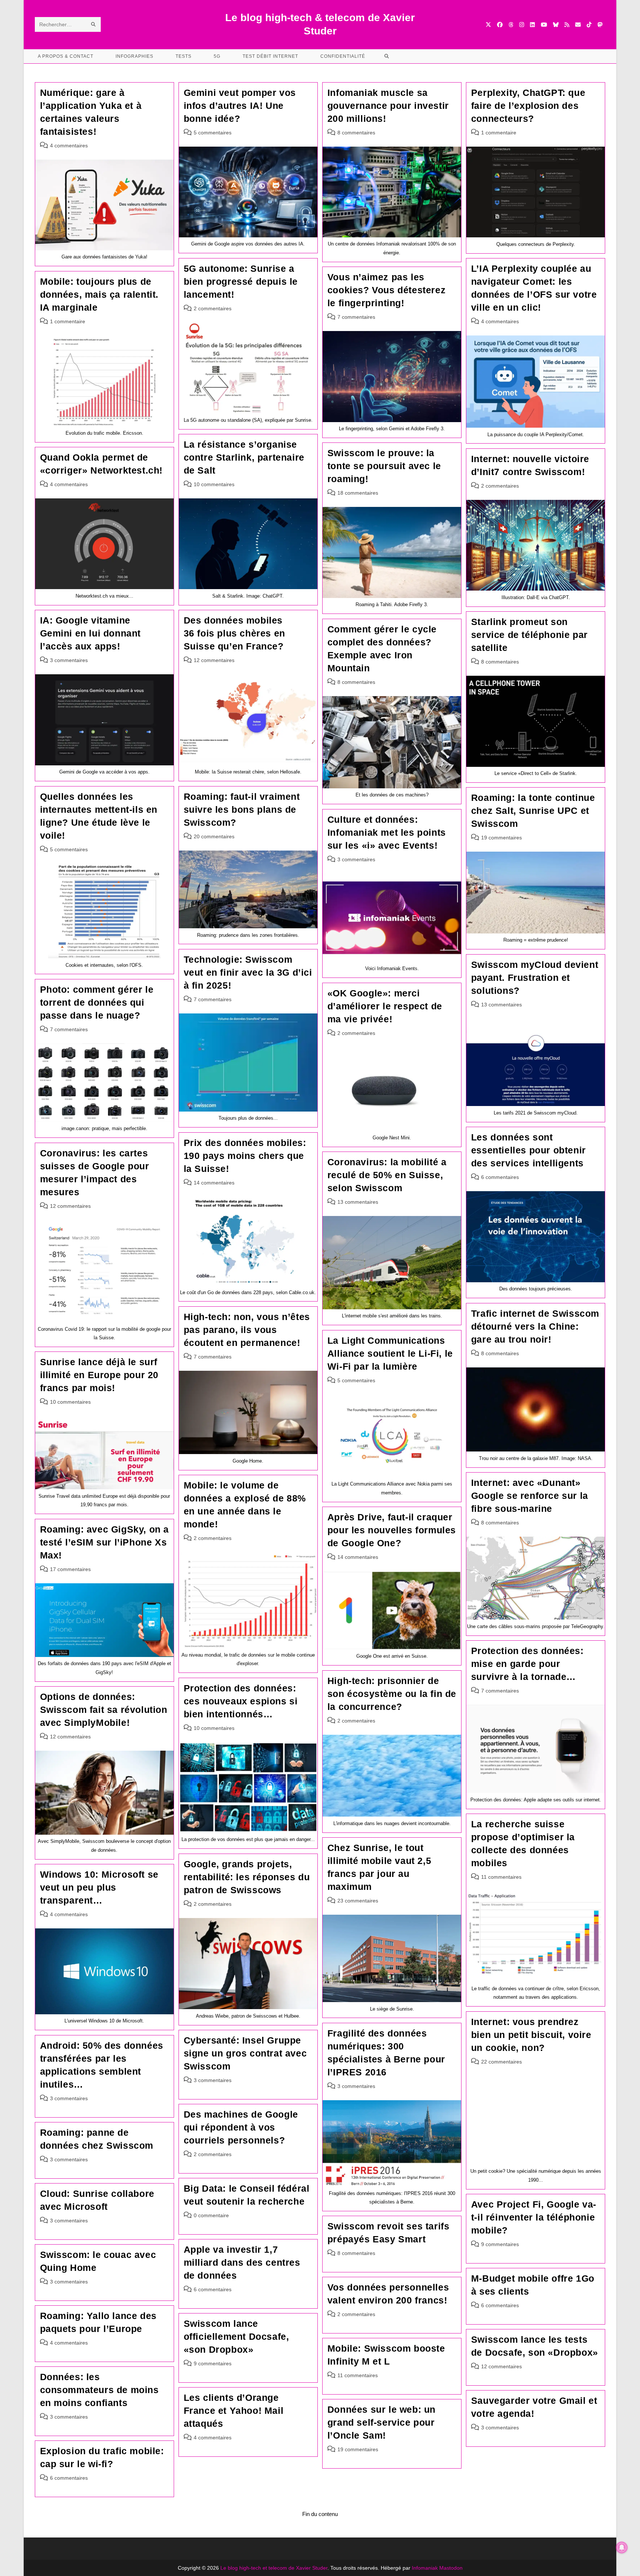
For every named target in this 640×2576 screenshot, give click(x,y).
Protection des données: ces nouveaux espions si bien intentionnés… (241, 1701)
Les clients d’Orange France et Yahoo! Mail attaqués (234, 2410)
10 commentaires (214, 484)
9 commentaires (500, 2244)
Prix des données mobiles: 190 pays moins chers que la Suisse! (245, 1156)
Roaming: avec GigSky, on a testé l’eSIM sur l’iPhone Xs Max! (105, 1542)
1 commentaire (499, 133)
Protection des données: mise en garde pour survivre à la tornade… (527, 1664)
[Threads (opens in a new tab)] (511, 25)
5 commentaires (213, 133)
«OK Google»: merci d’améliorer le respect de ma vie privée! (385, 1006)
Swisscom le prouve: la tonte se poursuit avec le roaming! (384, 466)
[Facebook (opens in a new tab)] (500, 25)
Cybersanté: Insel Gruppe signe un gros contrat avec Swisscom (245, 2053)
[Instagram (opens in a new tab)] (522, 25)
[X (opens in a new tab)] (488, 25)
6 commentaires (500, 1177)
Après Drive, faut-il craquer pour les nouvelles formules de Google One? (392, 1530)
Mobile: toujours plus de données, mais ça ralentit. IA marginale (99, 294)
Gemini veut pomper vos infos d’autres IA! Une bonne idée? (240, 106)
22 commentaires (501, 2062)
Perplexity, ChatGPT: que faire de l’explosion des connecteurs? (528, 106)
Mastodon (451, 2568)
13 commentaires (501, 1005)
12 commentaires (214, 660)
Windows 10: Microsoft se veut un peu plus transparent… (99, 1887)
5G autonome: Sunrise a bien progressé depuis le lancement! (241, 281)
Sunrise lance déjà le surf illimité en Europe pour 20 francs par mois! (99, 1375)
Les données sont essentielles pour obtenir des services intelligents (529, 1150)
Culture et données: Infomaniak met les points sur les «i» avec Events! (387, 832)
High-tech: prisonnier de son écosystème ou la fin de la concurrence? (392, 1694)
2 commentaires (213, 308)
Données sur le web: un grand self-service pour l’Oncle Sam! (381, 2422)
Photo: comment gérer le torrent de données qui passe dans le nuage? (97, 1002)
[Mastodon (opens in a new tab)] (600, 25)
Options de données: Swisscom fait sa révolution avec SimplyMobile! (104, 1710)
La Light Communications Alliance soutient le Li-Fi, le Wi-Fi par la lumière (390, 1353)
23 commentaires (358, 1901)
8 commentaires (356, 133)
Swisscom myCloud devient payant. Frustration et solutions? (535, 978)
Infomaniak (425, 2568)
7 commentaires (356, 317)
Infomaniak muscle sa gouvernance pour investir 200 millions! (388, 106)
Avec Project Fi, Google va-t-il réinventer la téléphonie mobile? (534, 2217)
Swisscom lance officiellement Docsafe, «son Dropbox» (236, 2336)
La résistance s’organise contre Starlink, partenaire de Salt (244, 457)
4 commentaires (69, 146)
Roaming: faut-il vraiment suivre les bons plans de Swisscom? (242, 809)
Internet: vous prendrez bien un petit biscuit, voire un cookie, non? (531, 2035)
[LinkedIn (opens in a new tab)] (532, 25)
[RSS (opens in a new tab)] (567, 25)
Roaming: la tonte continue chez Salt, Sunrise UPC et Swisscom (533, 811)
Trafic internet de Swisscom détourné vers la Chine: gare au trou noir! (535, 1326)
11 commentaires (501, 1877)
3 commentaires (69, 660)
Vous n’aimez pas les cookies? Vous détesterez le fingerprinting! (386, 290)
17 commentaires (70, 1569)
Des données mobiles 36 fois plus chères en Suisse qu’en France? (234, 633)
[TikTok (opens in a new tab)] (589, 25)
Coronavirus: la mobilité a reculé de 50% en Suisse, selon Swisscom (387, 1175)
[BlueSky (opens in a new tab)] (556, 25)
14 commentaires (214, 1183)
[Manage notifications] (622, 2547)
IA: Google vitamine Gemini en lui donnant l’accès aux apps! (91, 633)
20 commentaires (214, 836)
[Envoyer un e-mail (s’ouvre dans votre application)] (578, 25)
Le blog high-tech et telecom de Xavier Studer (274, 2568)
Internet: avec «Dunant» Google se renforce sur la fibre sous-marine (530, 1496)
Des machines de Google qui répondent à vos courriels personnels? (241, 2127)
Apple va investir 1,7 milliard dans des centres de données (242, 2262)
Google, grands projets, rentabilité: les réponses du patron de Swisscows (247, 1877)
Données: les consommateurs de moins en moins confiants (99, 2390)
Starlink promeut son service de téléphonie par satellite (529, 635)
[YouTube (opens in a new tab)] (544, 25)
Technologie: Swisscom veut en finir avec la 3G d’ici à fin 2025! (248, 972)
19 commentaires (501, 838)
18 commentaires (358, 493)
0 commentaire (211, 2215)
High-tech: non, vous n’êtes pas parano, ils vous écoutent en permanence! (247, 1330)
